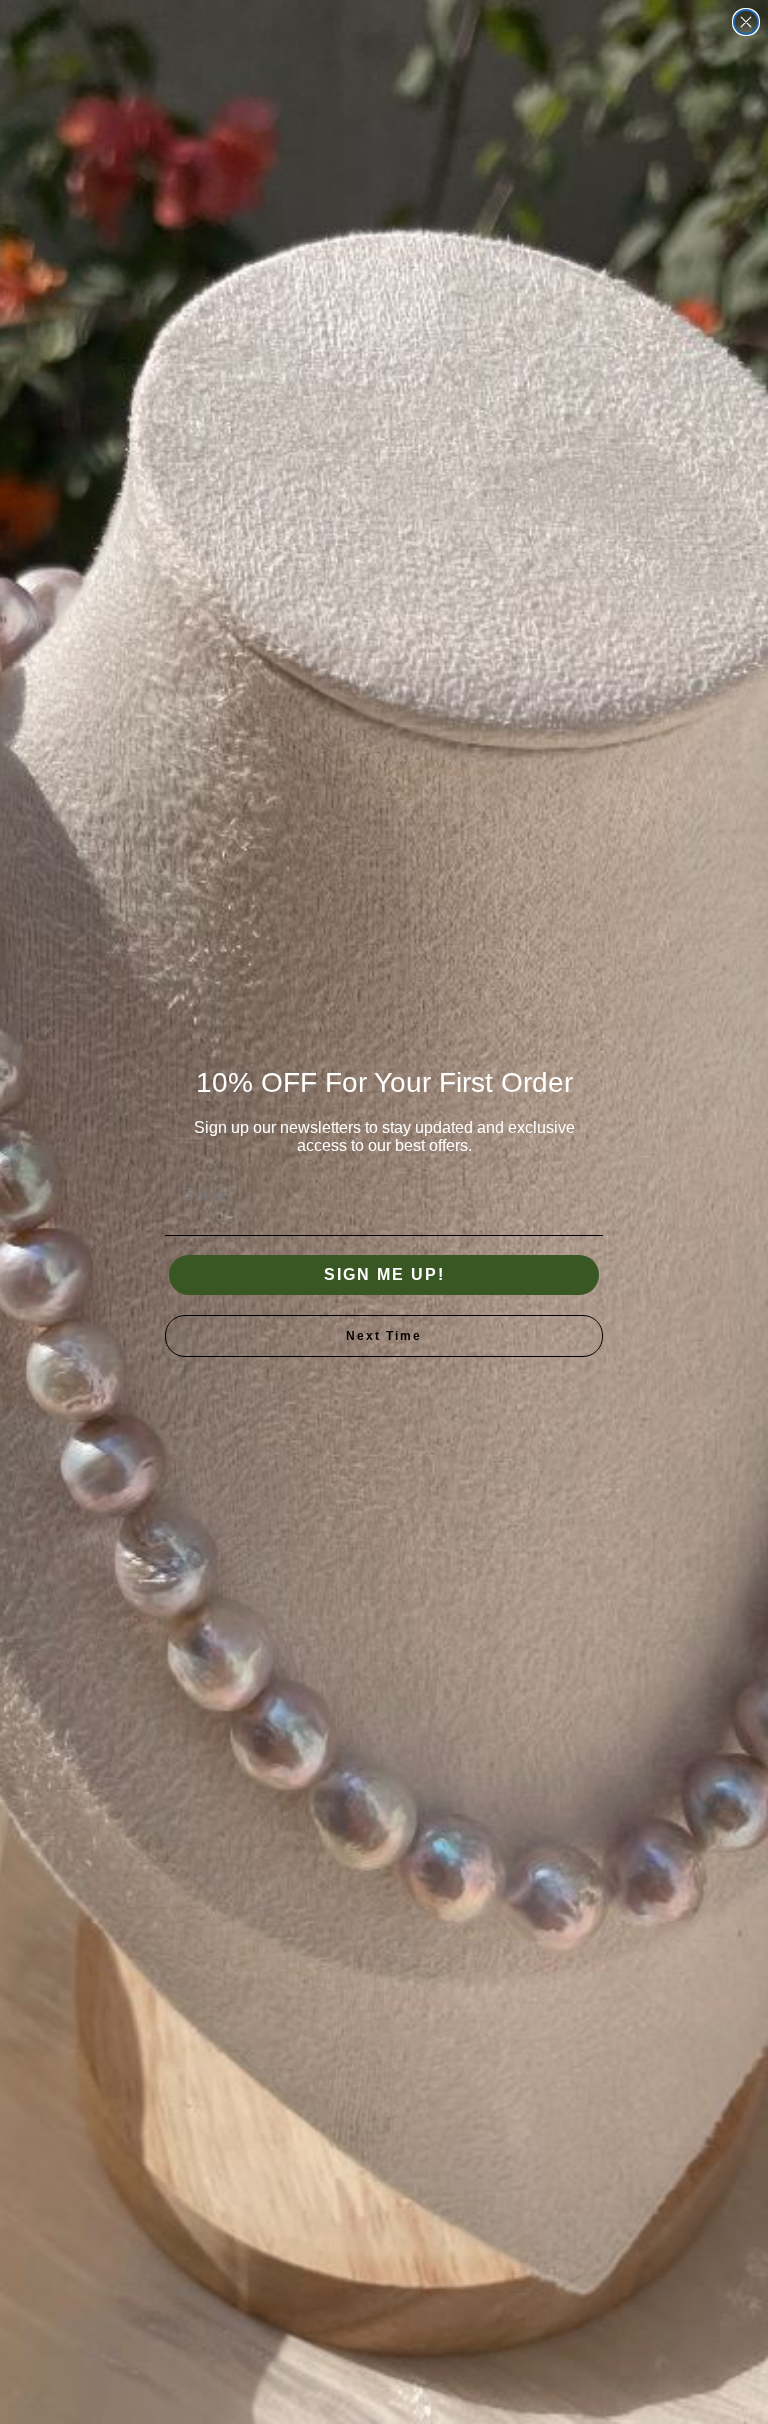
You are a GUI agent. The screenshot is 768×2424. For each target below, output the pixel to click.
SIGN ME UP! (384, 1274)
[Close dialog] (746, 22)
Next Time (384, 1336)
